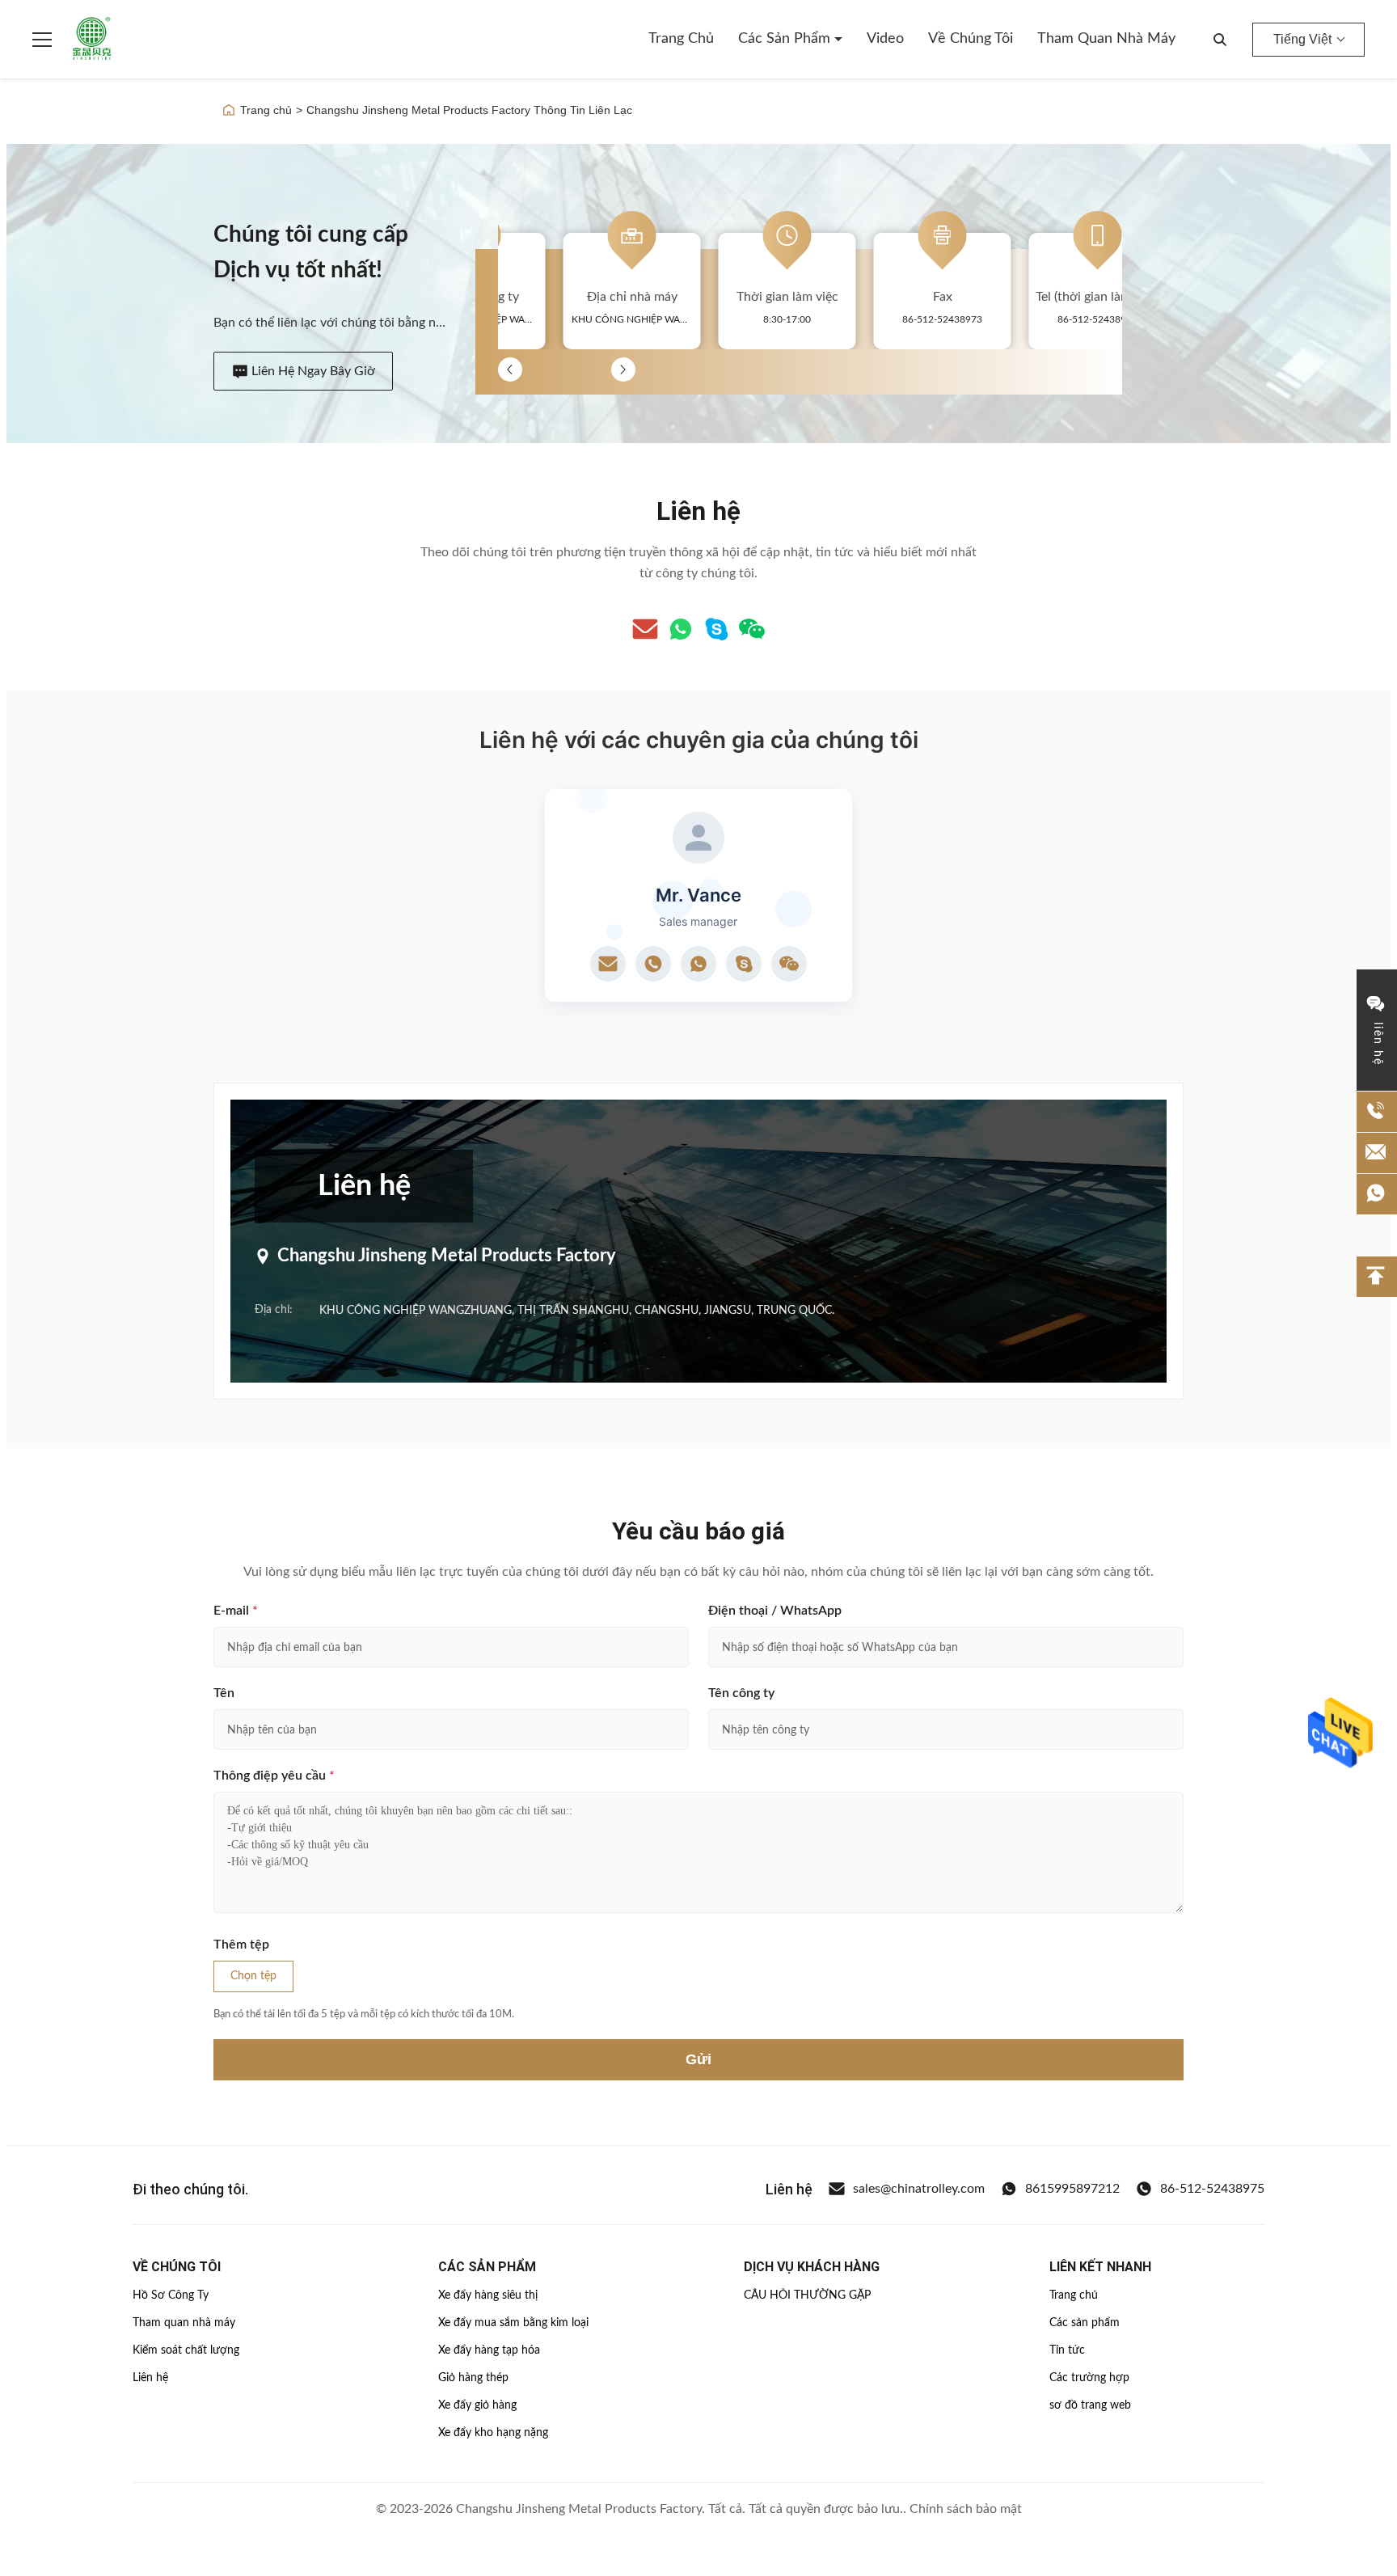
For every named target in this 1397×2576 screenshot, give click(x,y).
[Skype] (716, 629)
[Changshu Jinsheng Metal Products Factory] (92, 40)
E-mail (236, 1611)
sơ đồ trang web (1090, 2405)
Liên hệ (150, 2378)
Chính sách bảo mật (966, 2509)
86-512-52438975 (1212, 2189)
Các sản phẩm (786, 39)
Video (885, 39)
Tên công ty (741, 1693)
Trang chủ (681, 39)
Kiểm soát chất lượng (186, 2350)
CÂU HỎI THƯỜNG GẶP (807, 2295)
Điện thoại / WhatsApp (775, 1611)
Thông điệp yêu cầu (274, 1776)
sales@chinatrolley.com (919, 2189)
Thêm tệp (241, 1945)
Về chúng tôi (971, 39)
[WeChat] (752, 629)
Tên (224, 1693)
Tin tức (1067, 2350)
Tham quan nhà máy (1106, 39)
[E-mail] (645, 629)
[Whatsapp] (681, 629)
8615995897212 (1072, 2189)
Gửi (698, 2059)
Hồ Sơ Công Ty (171, 2295)
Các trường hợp (1089, 2378)
